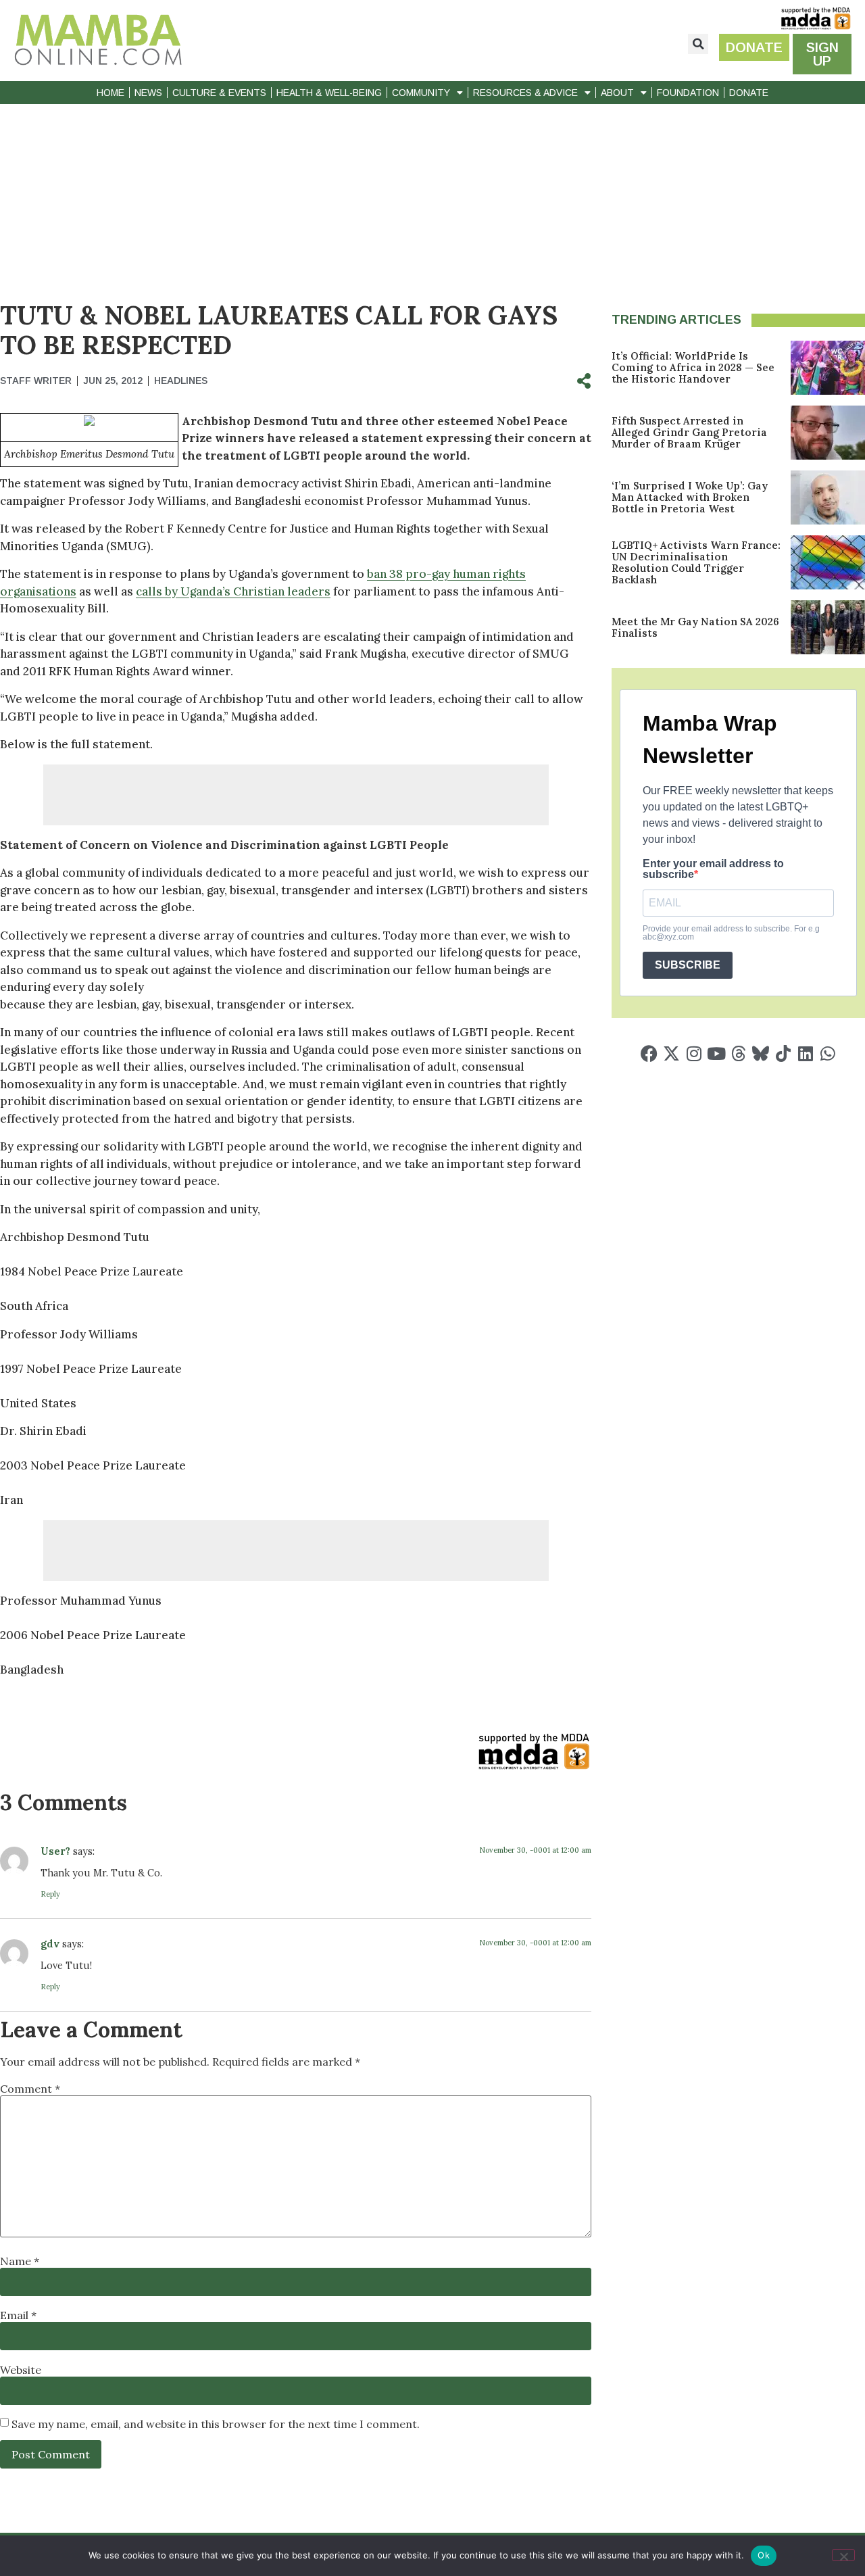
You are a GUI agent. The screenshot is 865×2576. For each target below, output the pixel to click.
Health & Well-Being (329, 93)
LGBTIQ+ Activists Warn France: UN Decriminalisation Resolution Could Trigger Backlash (696, 562)
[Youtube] (716, 1053)
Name (20, 2261)
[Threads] (738, 1053)
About (617, 93)
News (148, 93)
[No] (843, 2555)
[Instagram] (694, 1053)
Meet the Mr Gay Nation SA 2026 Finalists (695, 627)
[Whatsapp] (827, 1053)
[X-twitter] (671, 1053)
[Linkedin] (805, 1053)
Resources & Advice (525, 93)
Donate (749, 93)
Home (110, 93)
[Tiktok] (783, 1053)
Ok (764, 2555)
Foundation (688, 93)
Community (421, 93)
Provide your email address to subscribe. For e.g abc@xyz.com (731, 933)
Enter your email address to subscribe (713, 869)
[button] (698, 44)
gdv (50, 1944)
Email (18, 2315)
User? (55, 1851)
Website (21, 2370)
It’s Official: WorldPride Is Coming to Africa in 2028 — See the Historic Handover (693, 367)
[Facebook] (649, 1053)
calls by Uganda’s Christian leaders (233, 591)
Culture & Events (219, 93)
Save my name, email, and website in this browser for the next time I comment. (216, 2424)
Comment (30, 2089)
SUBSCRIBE (688, 965)
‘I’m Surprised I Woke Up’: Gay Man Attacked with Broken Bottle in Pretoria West (690, 497)
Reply (50, 1894)
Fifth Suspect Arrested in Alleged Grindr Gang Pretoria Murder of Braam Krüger (689, 432)
